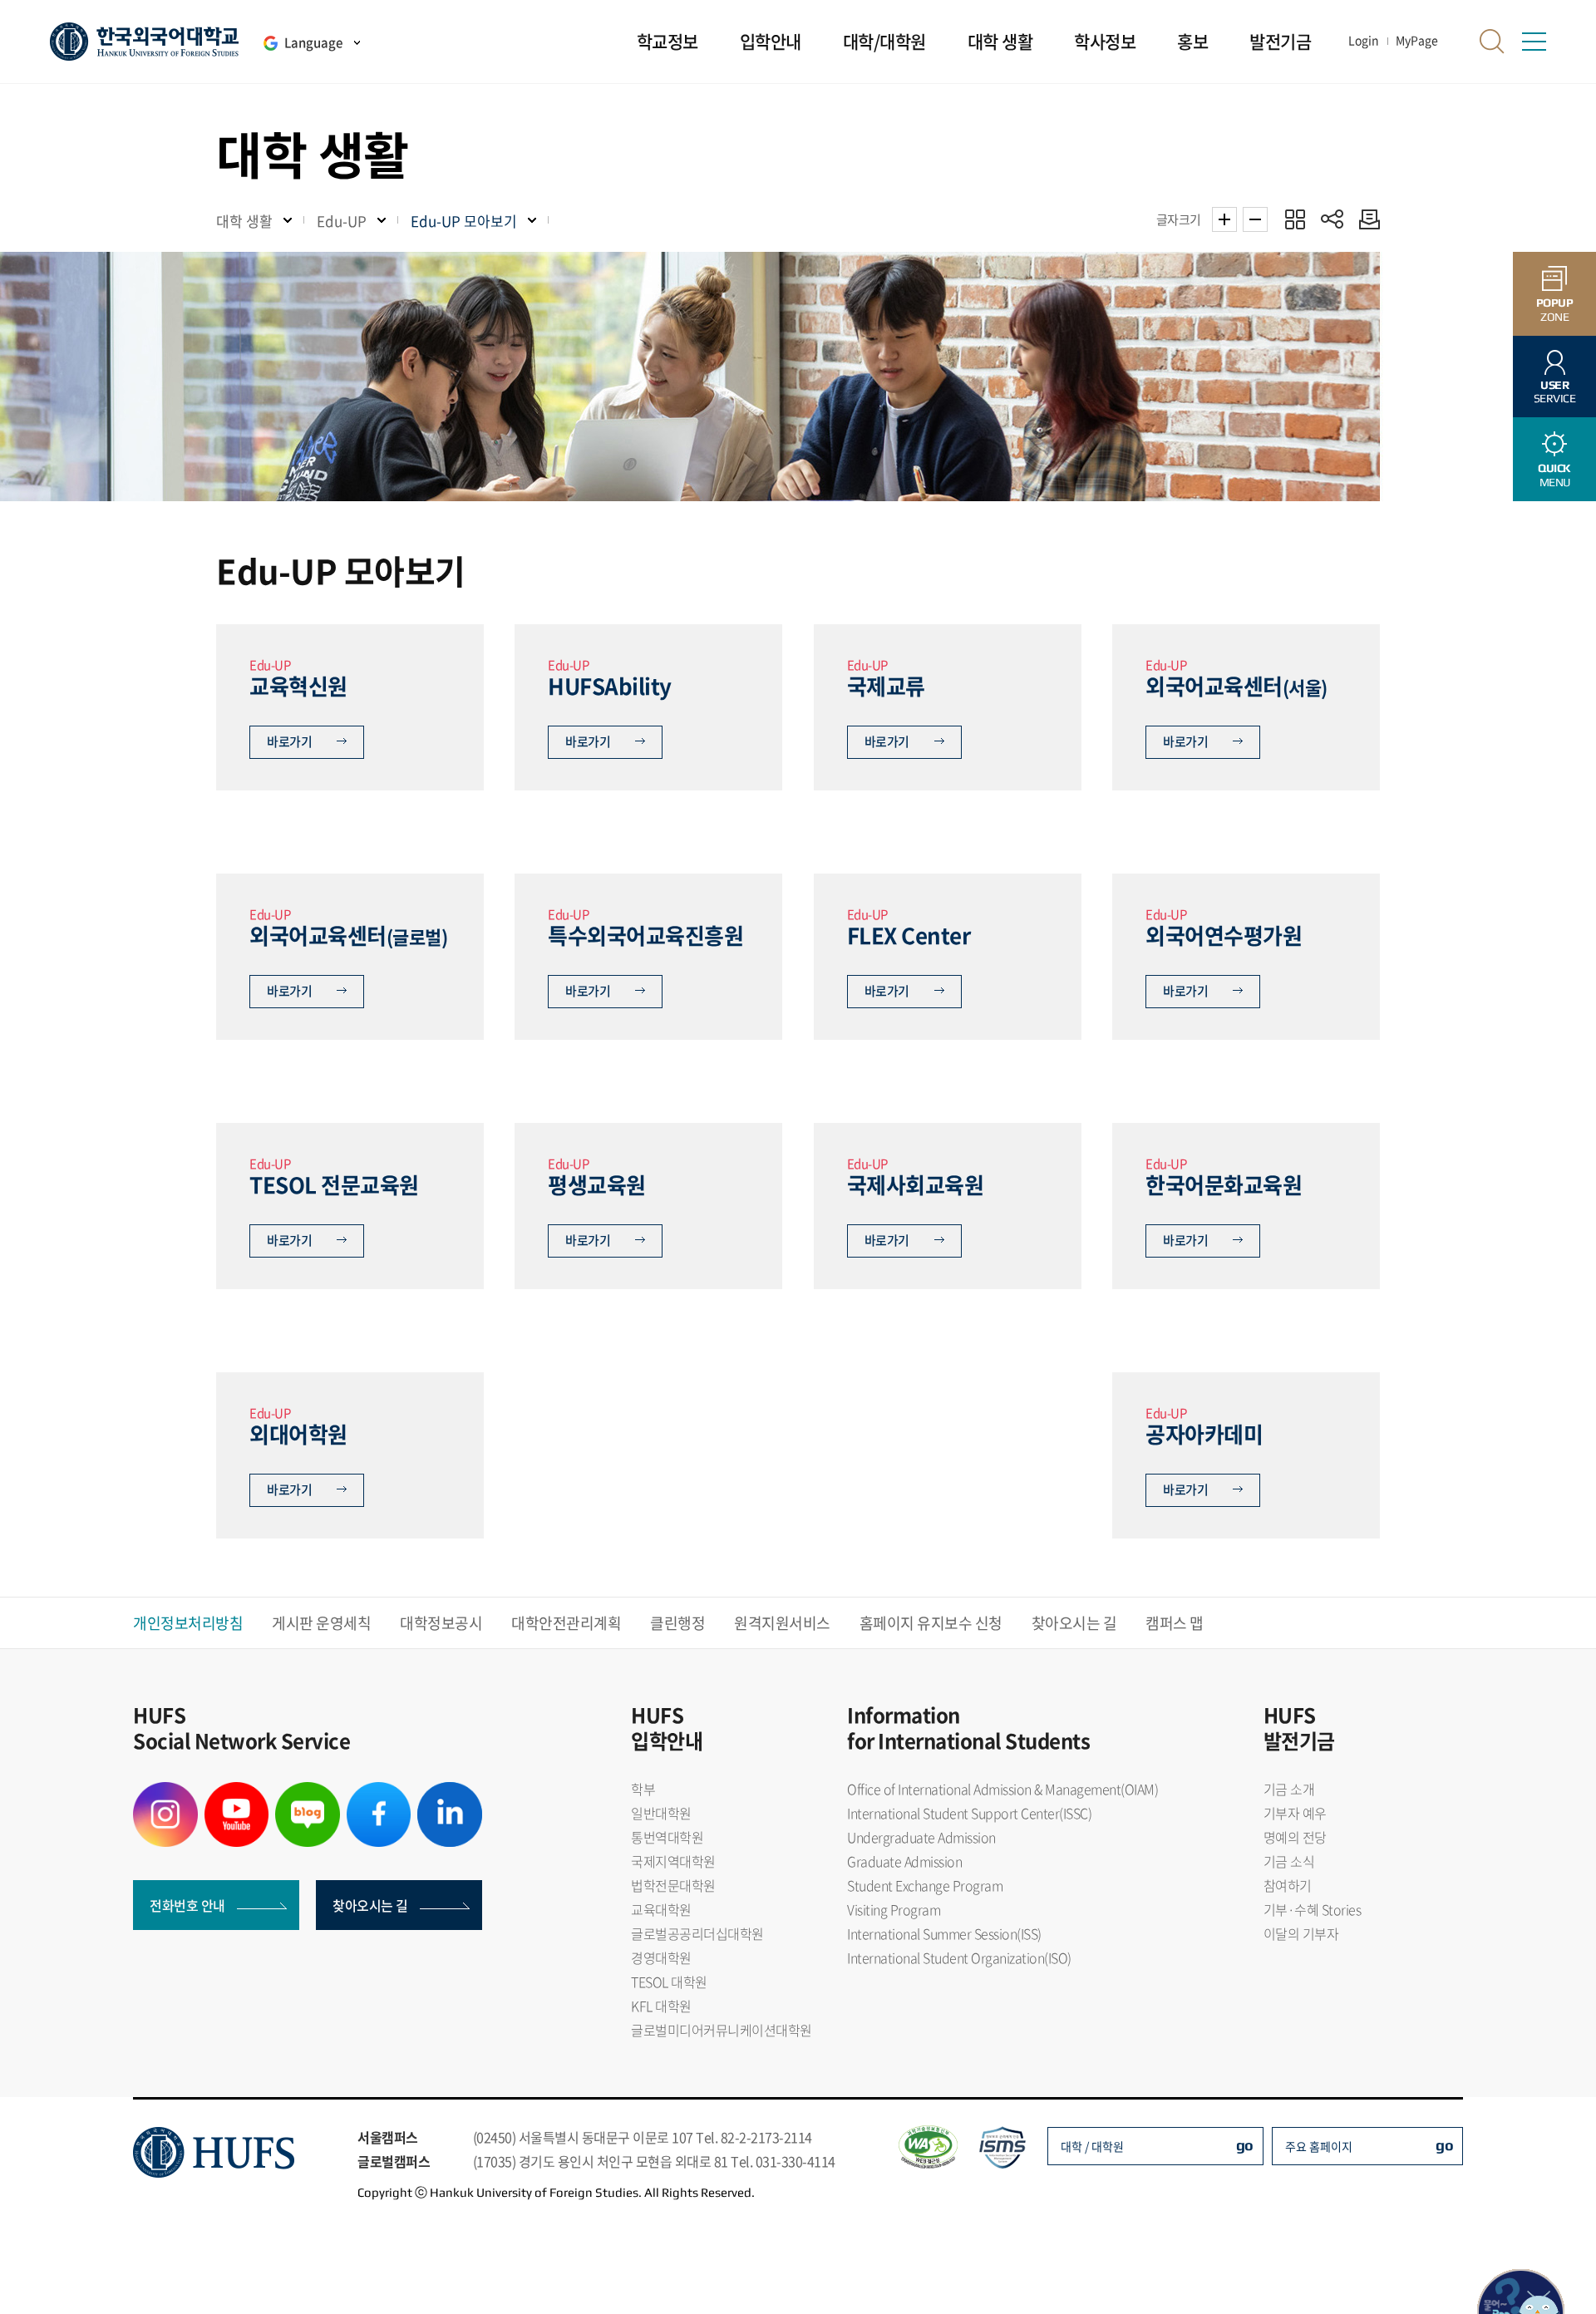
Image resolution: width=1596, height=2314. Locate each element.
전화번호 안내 (187, 1905)
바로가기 (289, 741)
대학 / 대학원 (1092, 2146)
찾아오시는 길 (1074, 1623)
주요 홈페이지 (1319, 2146)
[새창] (165, 1792)
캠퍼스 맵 (1175, 1623)
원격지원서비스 (782, 1623)
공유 (1332, 219)
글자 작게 (1255, 219)
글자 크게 (1224, 219)
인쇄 (1365, 219)
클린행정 (677, 1623)
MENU (1554, 475)
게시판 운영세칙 (321, 1623)
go (1245, 2145)
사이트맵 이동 (1534, 42)
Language (313, 42)
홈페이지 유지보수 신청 (931, 1623)
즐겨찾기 (1295, 219)
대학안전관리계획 (566, 1623)
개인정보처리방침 (188, 1623)
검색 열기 (1492, 42)
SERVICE (1555, 392)
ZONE (1555, 310)
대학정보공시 (441, 1623)
